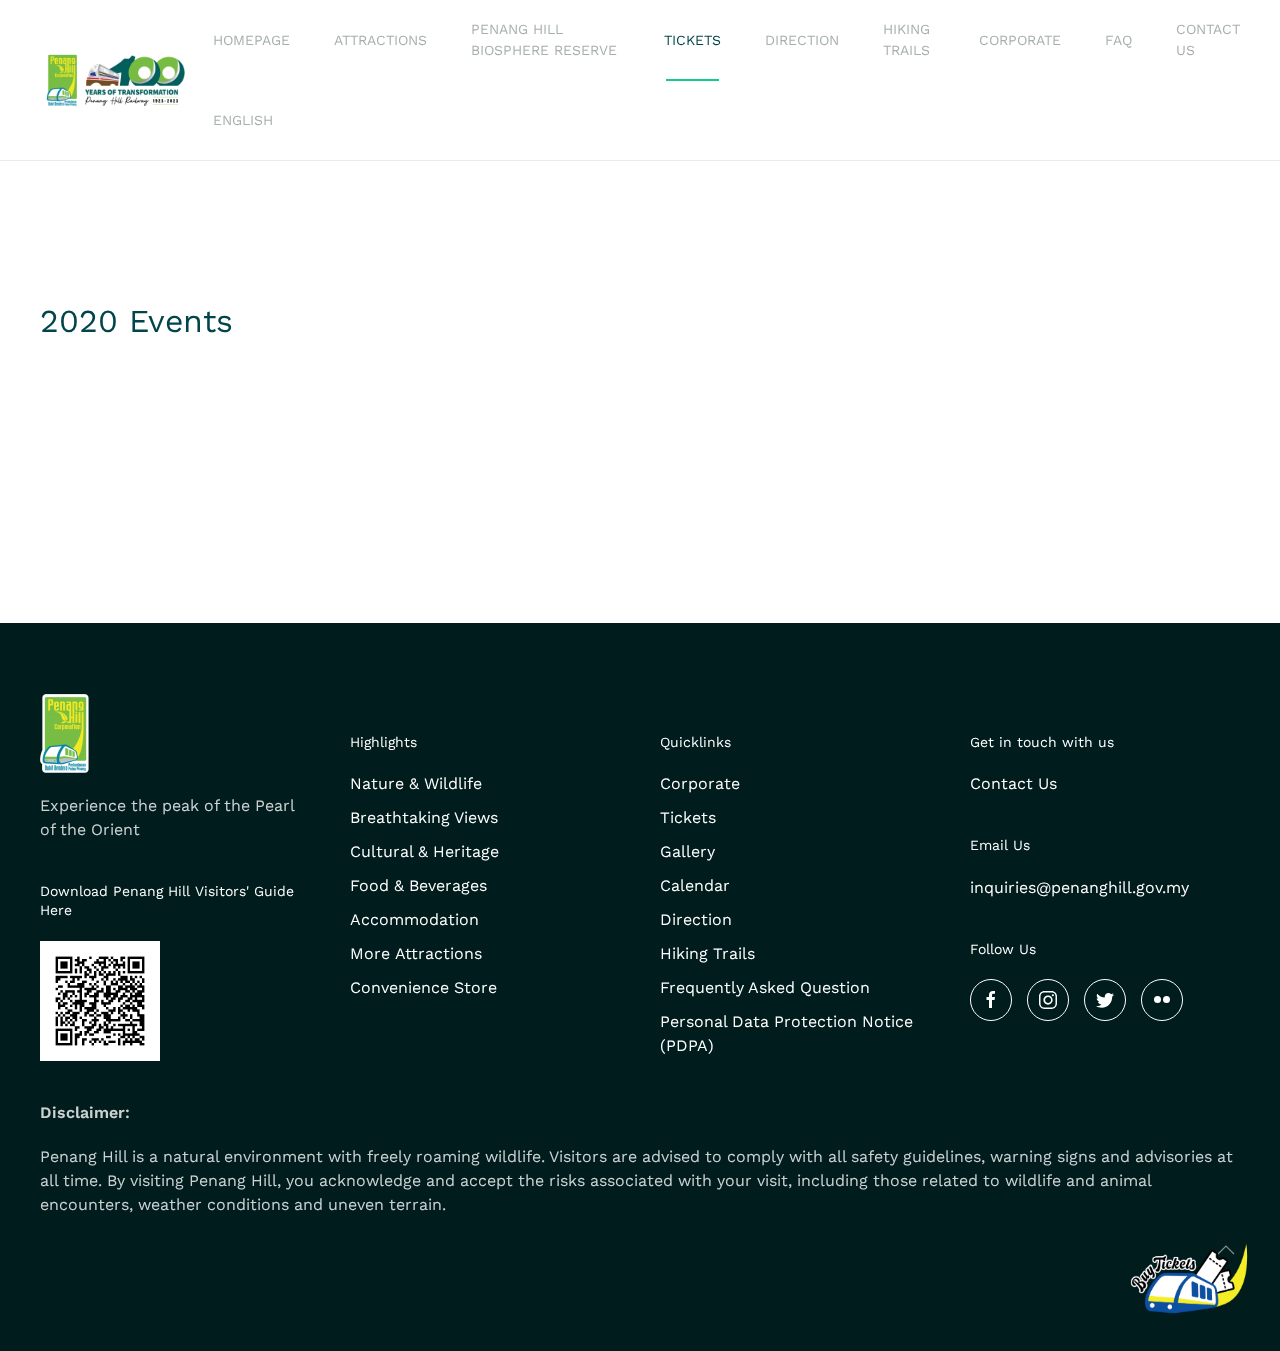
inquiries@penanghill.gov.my (1079, 887)
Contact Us (1208, 39)
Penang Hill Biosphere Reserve (544, 39)
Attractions (380, 40)
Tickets (692, 40)
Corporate (1020, 40)
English (243, 120)
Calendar (695, 885)
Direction (802, 40)
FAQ (1118, 40)
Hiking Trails (906, 39)
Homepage (251, 40)
